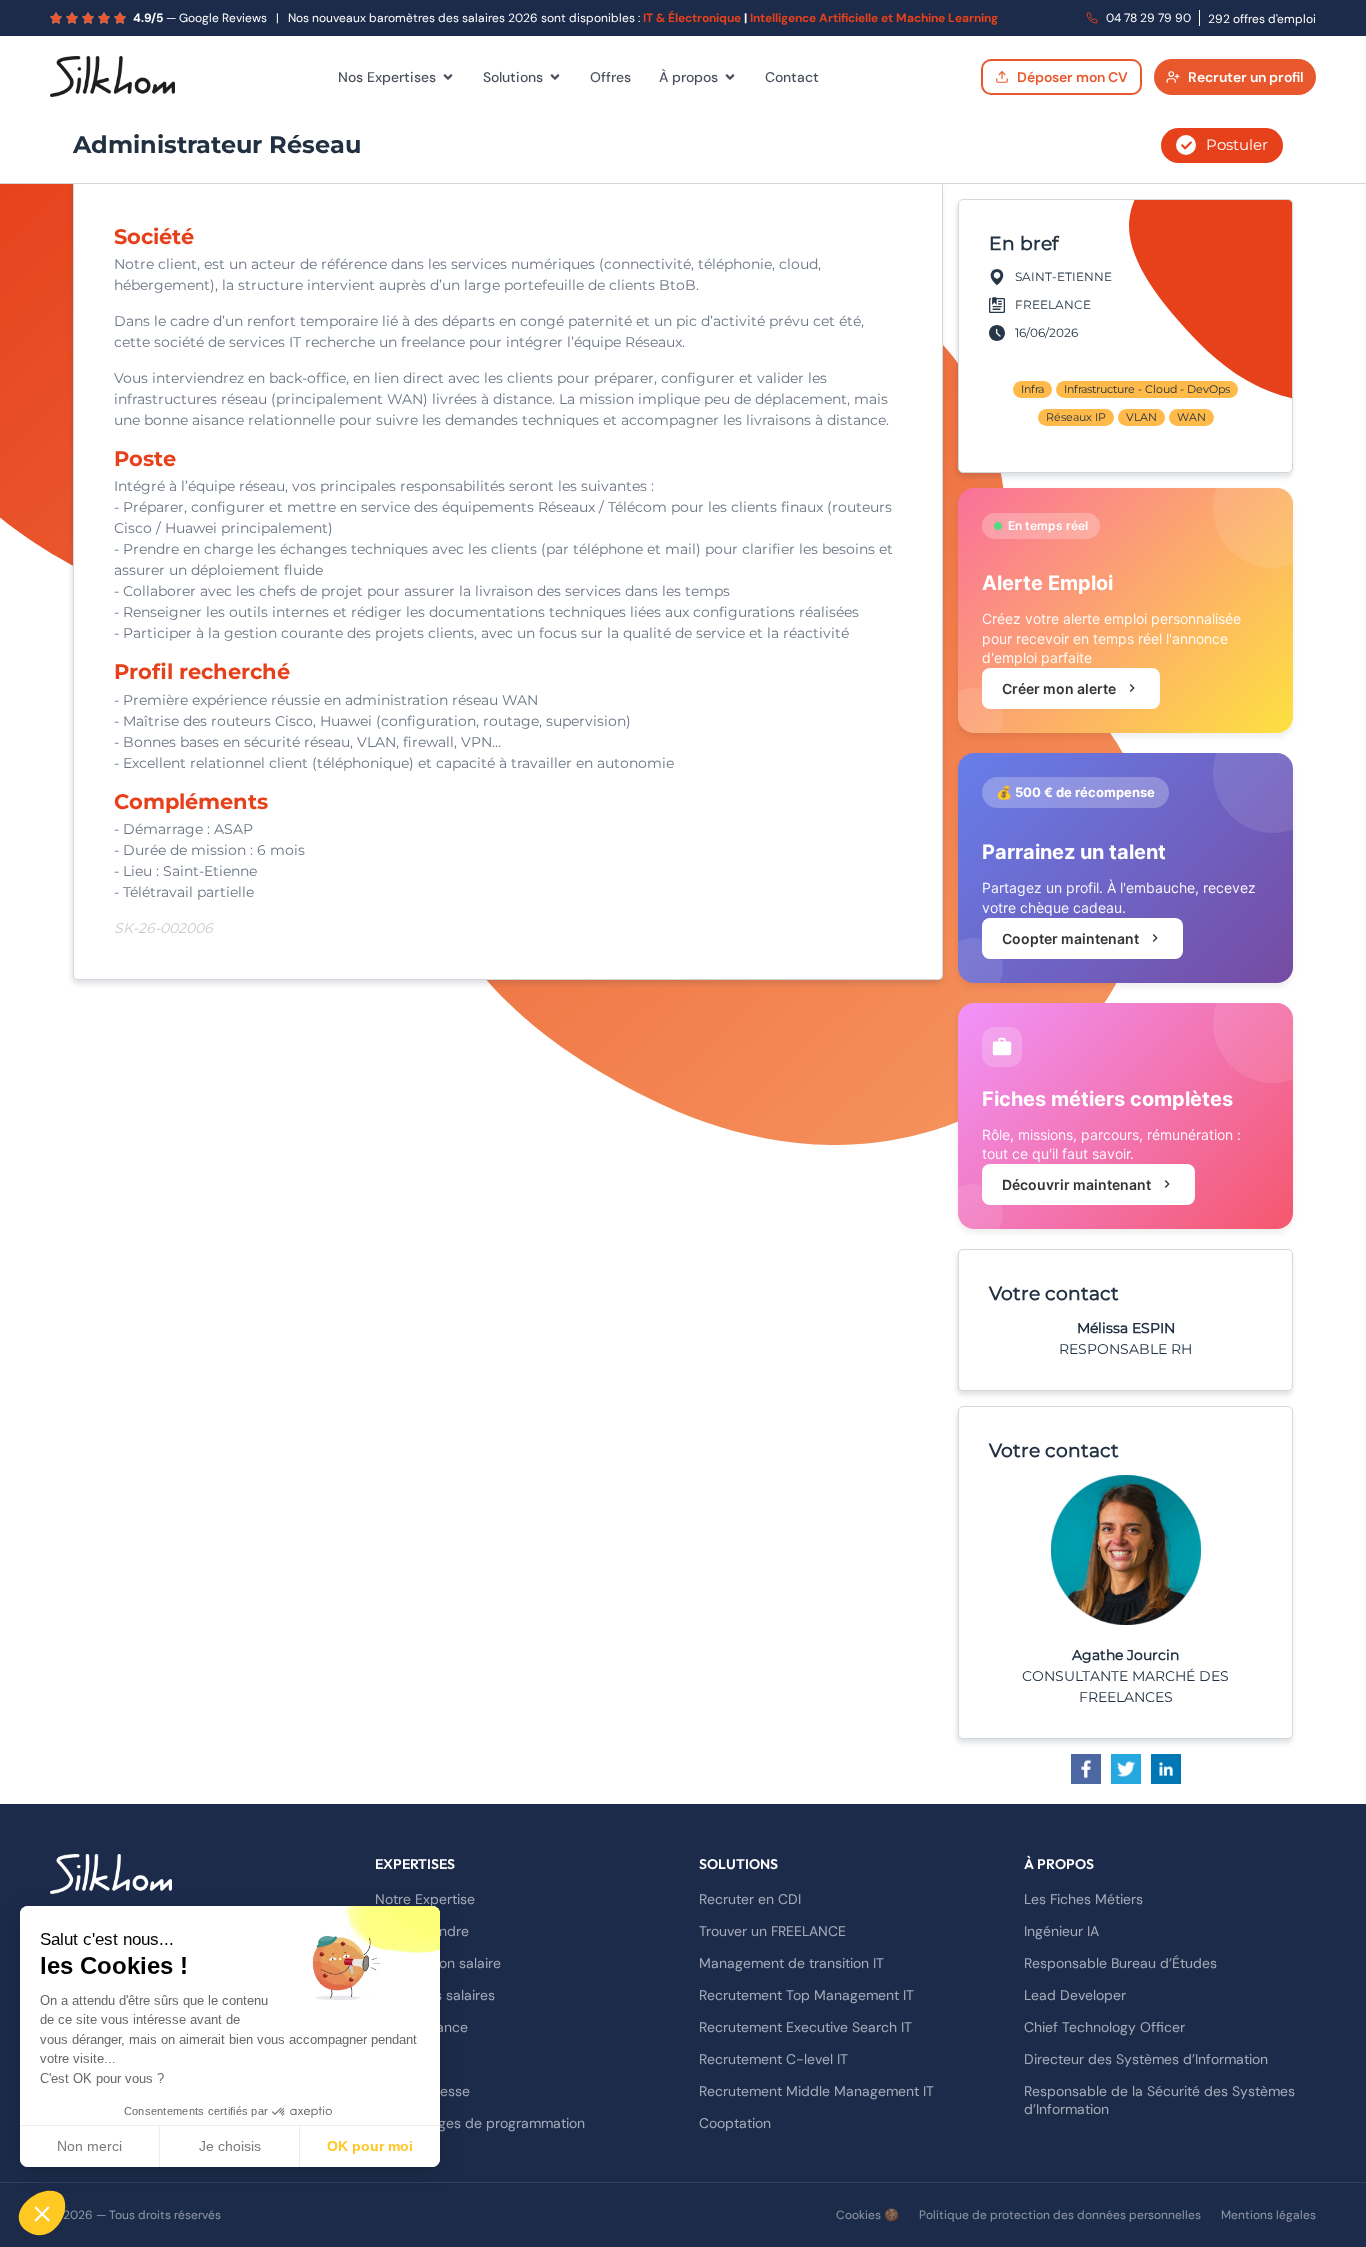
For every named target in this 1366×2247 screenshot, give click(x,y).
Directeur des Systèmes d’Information (1146, 2059)
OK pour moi (370, 2146)
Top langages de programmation (480, 2123)
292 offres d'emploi (1262, 19)
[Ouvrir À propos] (730, 77)
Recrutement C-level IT (773, 2059)
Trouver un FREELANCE (772, 1931)
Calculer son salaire (438, 1963)
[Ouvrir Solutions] (555, 77)
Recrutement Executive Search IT (805, 2027)
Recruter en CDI (750, 1899)
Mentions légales (1268, 2215)
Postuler (1237, 144)
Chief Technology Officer (1104, 2027)
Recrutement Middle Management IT (816, 2091)
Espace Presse (422, 2091)
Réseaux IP (1076, 417)
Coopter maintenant (1070, 938)
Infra (1032, 389)
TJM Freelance (421, 2027)
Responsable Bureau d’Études (1120, 1963)
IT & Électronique (692, 18)
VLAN (1141, 417)
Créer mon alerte (1059, 688)
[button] (42, 2213)
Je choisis (230, 2146)
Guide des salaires (435, 1995)
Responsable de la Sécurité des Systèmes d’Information (1159, 2100)
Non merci (89, 2146)
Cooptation (735, 2123)
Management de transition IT (791, 1963)
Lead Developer (1075, 1995)
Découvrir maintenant (1076, 1184)
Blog (388, 2059)
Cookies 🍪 (867, 2215)
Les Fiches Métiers (1083, 1899)
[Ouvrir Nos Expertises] (448, 77)
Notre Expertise (425, 1899)
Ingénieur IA (1061, 1931)
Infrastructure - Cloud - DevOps (1147, 389)
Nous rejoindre (422, 1931)
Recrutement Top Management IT (806, 1995)
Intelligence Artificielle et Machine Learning (874, 18)
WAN (1191, 417)
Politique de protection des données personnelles (1060, 2215)
